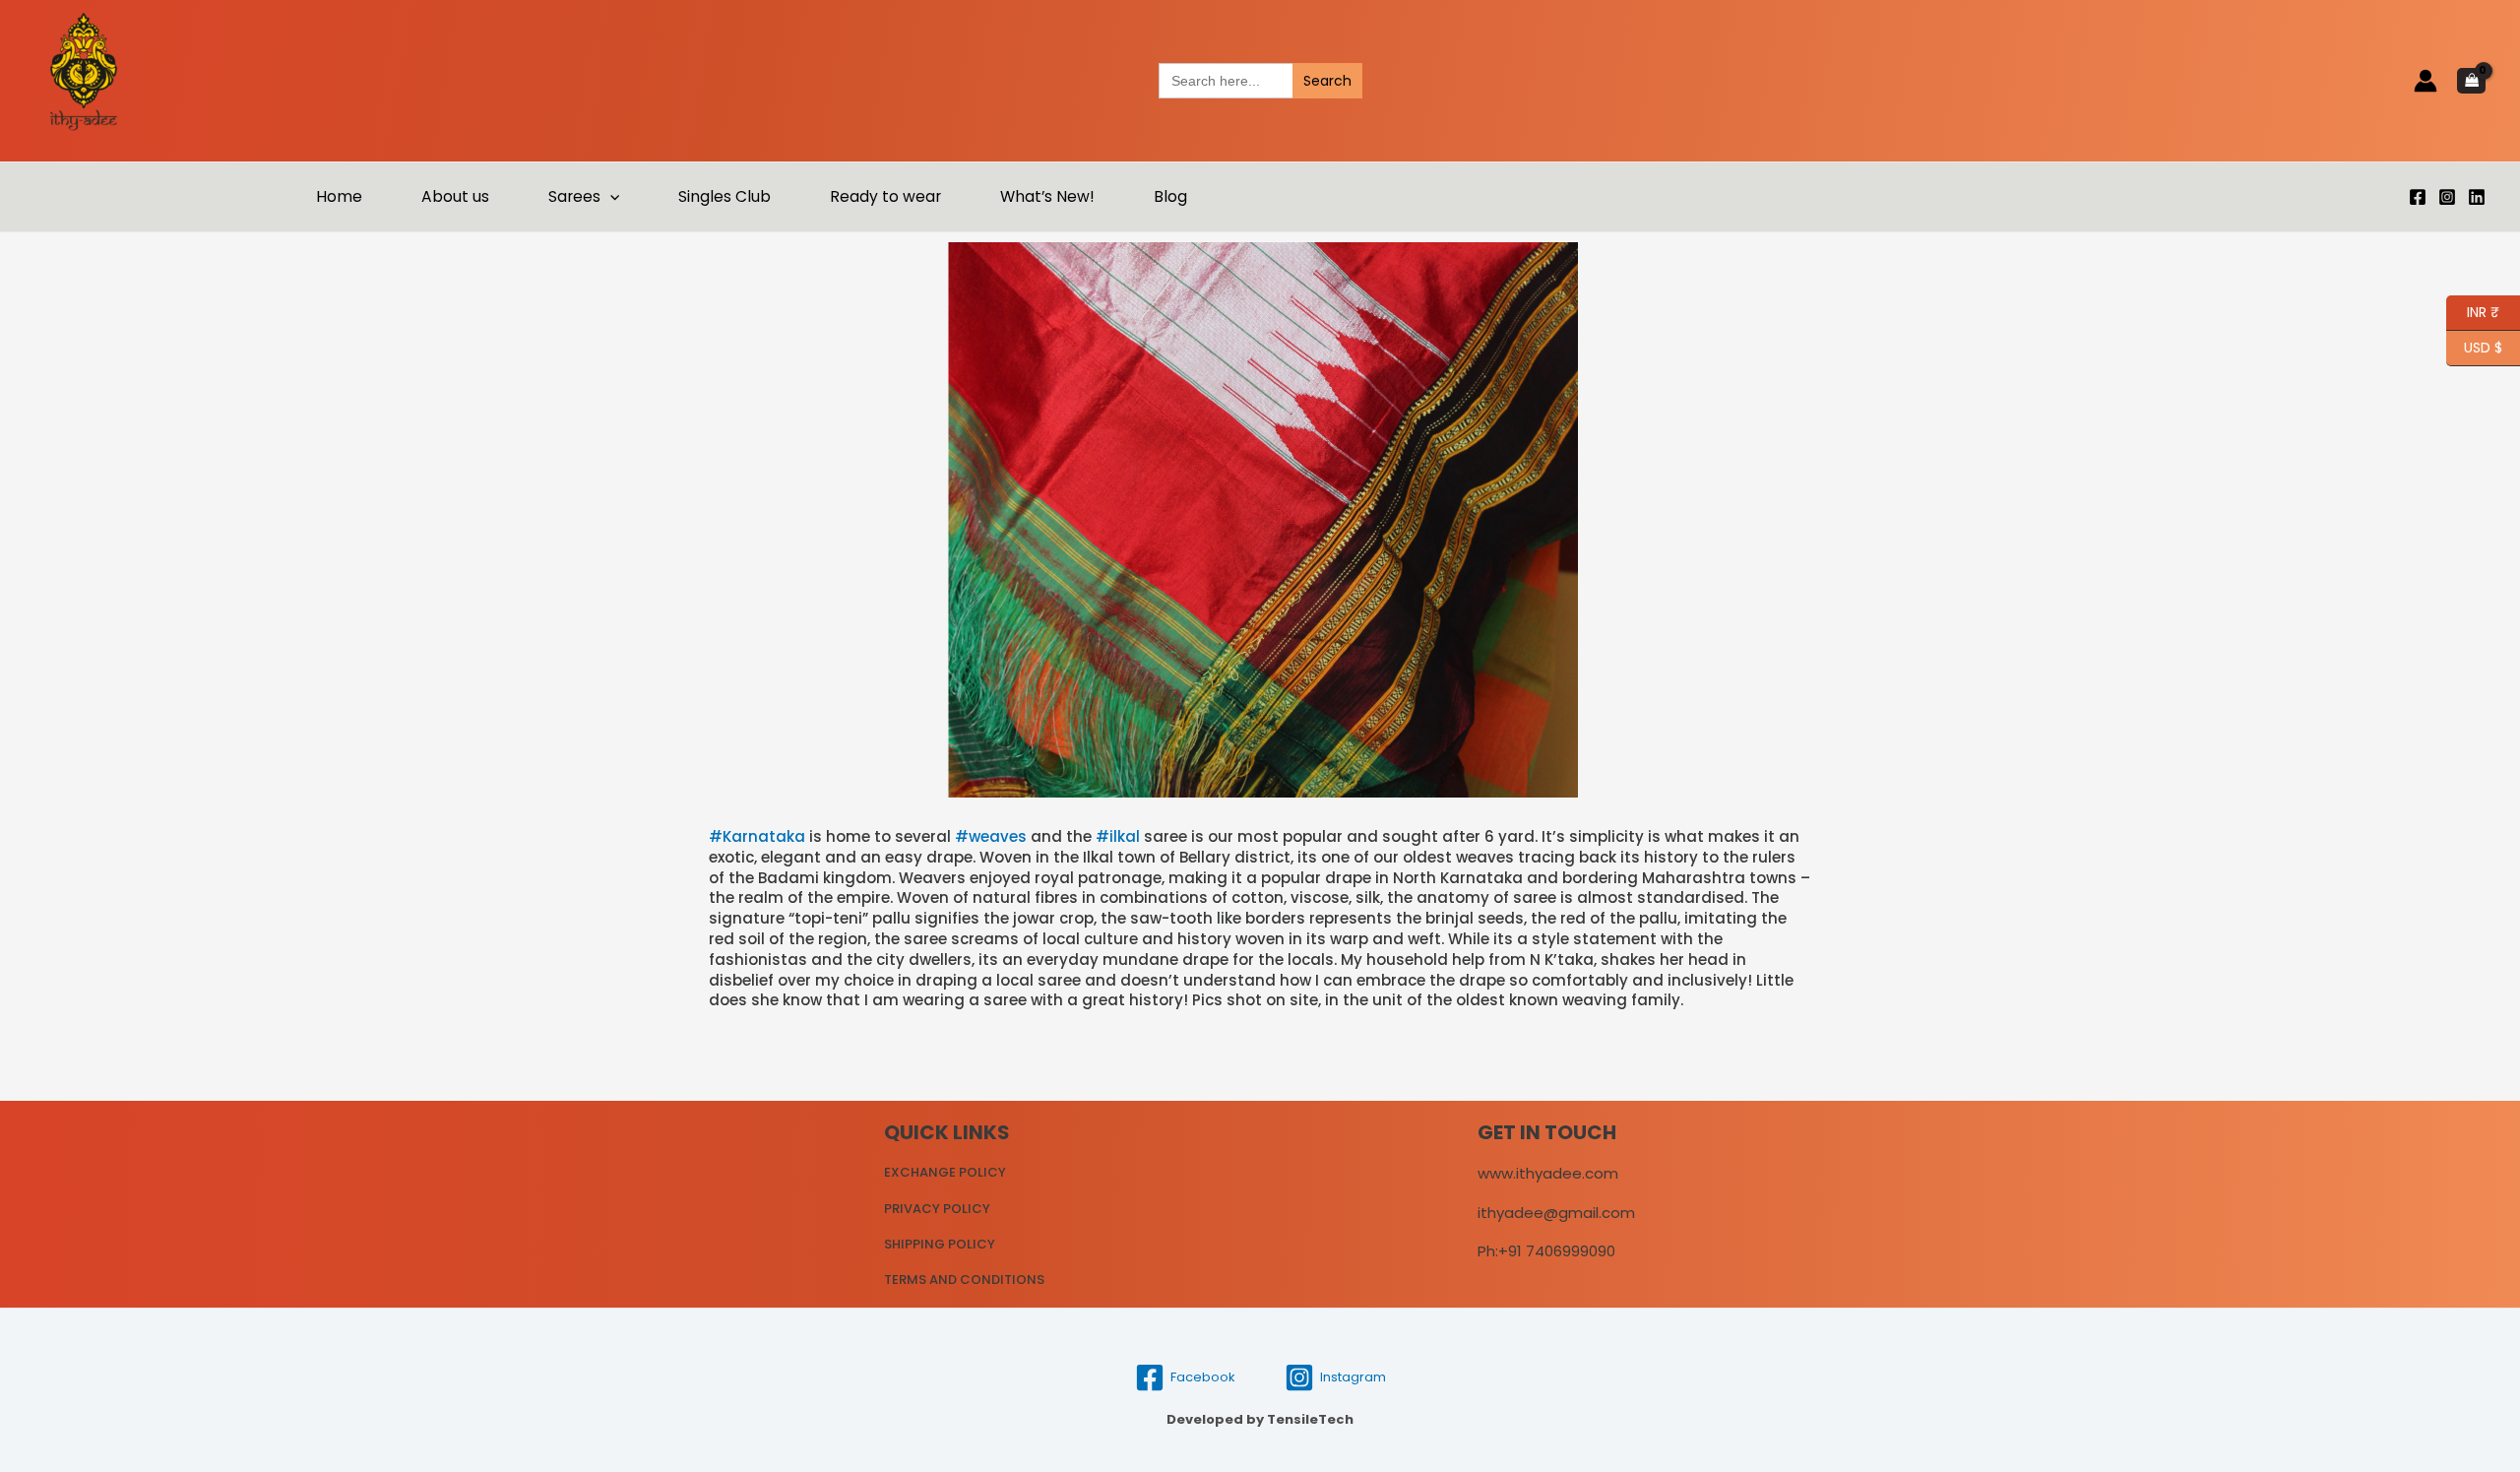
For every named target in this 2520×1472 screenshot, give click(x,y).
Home (339, 196)
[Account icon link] (2425, 81)
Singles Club (724, 196)
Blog (1170, 196)
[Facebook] (2418, 197)
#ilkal (1118, 836)
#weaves (991, 836)
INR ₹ (2473, 311)
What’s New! (1047, 196)
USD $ (2483, 346)
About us (455, 196)
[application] (610, 197)
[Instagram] (2447, 197)
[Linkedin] (2477, 197)
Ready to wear (885, 196)
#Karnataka (757, 836)
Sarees (574, 196)
